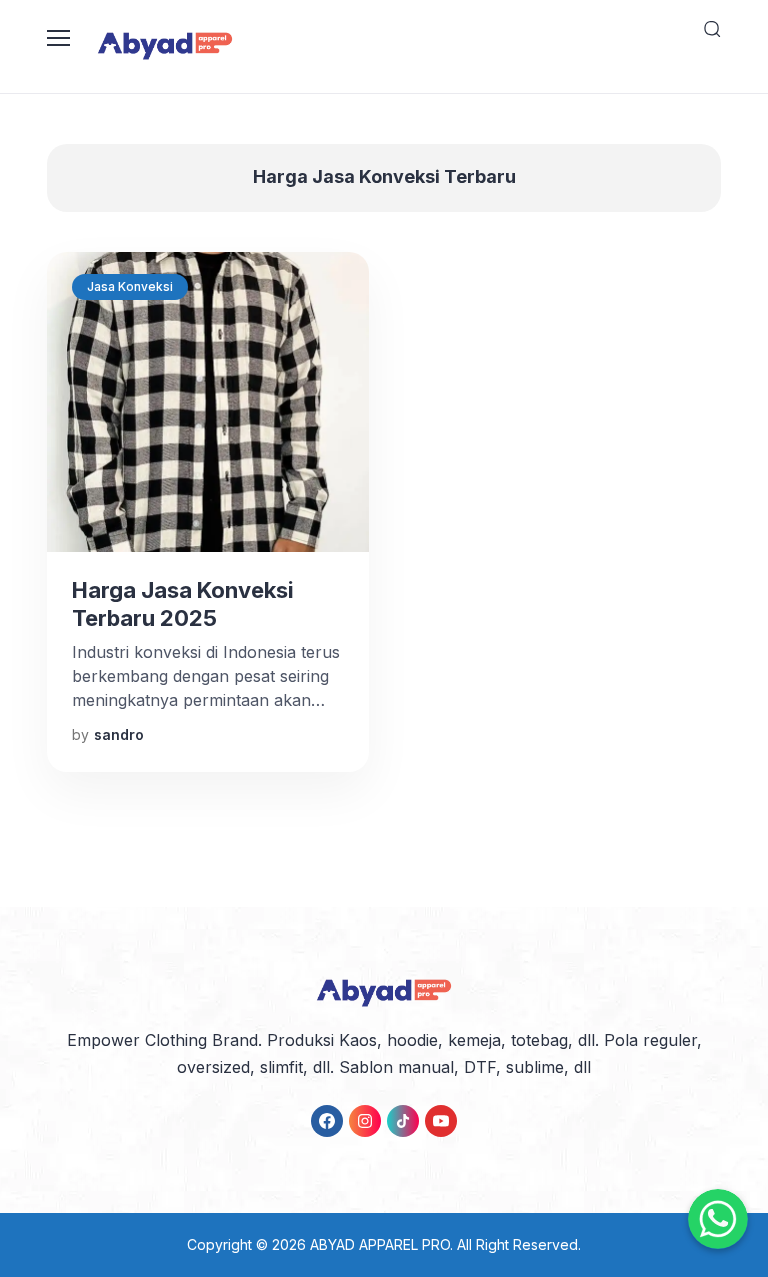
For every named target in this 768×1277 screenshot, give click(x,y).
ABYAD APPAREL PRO (380, 1244)
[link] (327, 1121)
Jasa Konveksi (130, 286)
